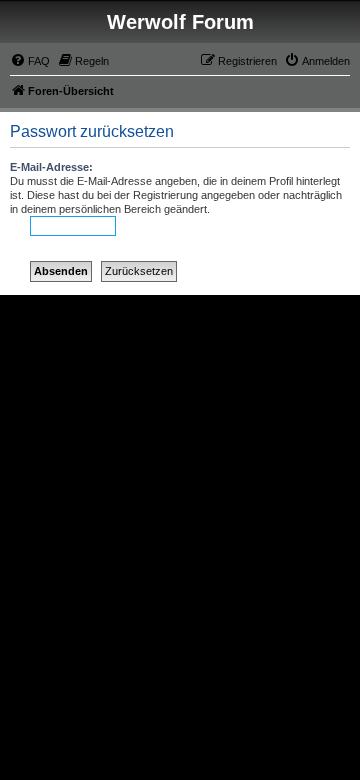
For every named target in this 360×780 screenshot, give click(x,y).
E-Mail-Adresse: (51, 167)
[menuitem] (30, 61)
